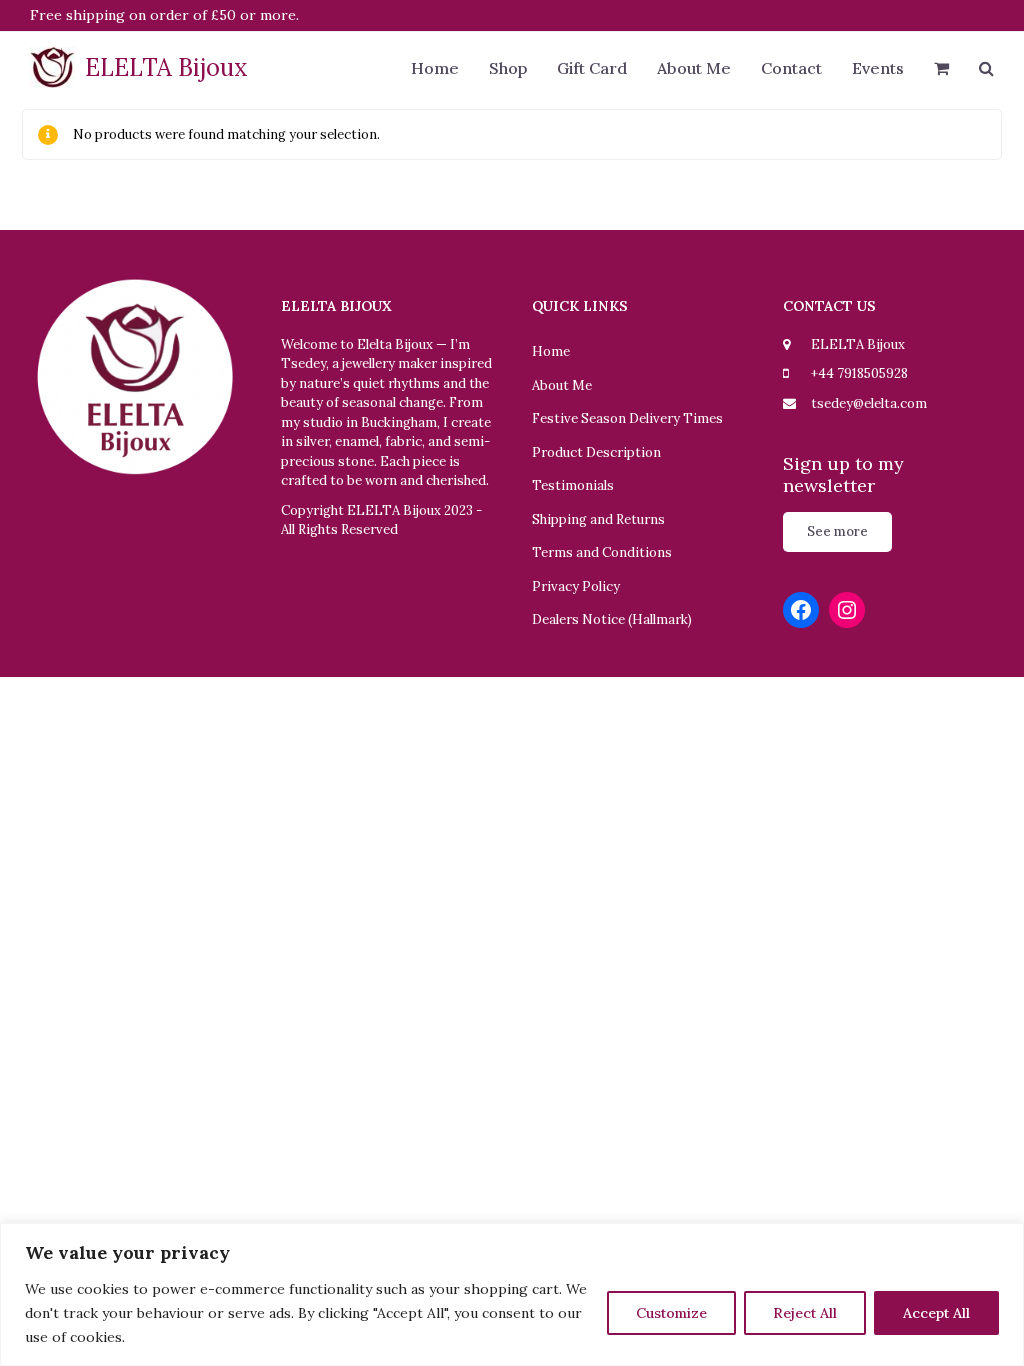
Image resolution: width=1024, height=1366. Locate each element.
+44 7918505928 (859, 373)
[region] (512, 1294)
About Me (562, 385)
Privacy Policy (576, 586)
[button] (941, 70)
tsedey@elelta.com (869, 403)
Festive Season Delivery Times (627, 418)
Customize (671, 1313)
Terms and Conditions (602, 552)
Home (551, 351)
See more (837, 531)
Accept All (936, 1313)
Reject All (805, 1313)
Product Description (596, 452)
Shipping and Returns (598, 519)
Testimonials (573, 485)
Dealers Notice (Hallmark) (612, 619)
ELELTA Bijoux (166, 67)
